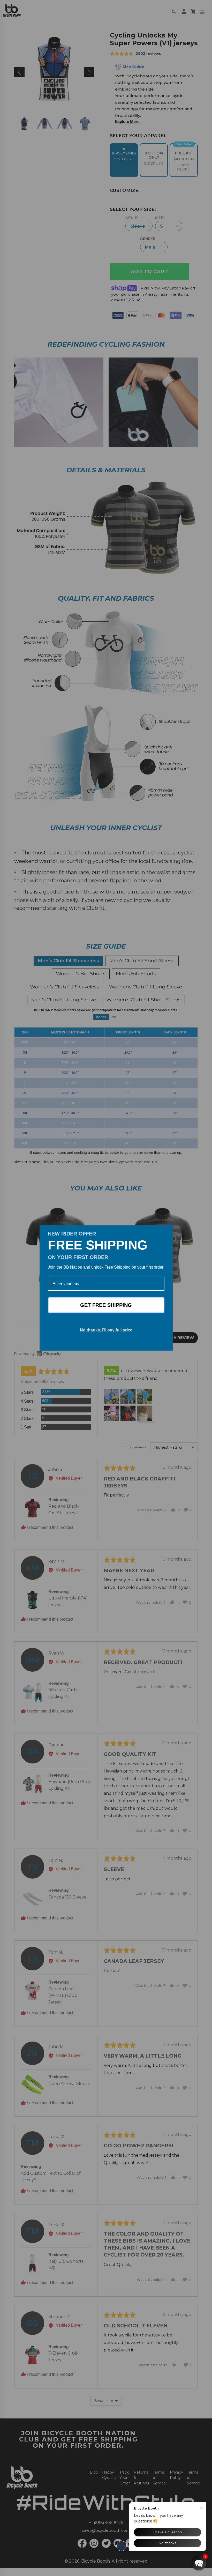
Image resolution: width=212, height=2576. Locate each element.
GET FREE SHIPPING (106, 1305)
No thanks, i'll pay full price (106, 1330)
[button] (199, 2563)
